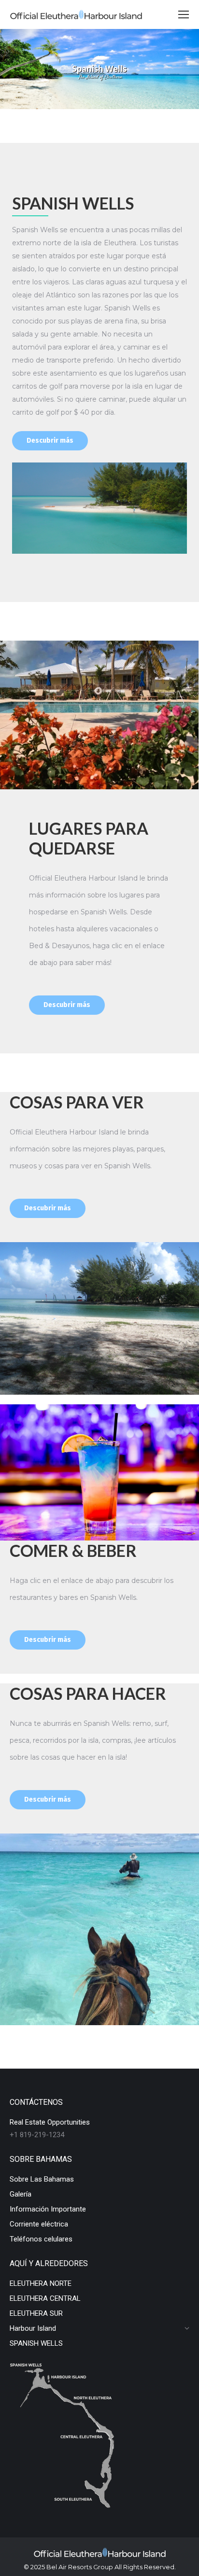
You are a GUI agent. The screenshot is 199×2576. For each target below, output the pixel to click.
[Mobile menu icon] (184, 14)
